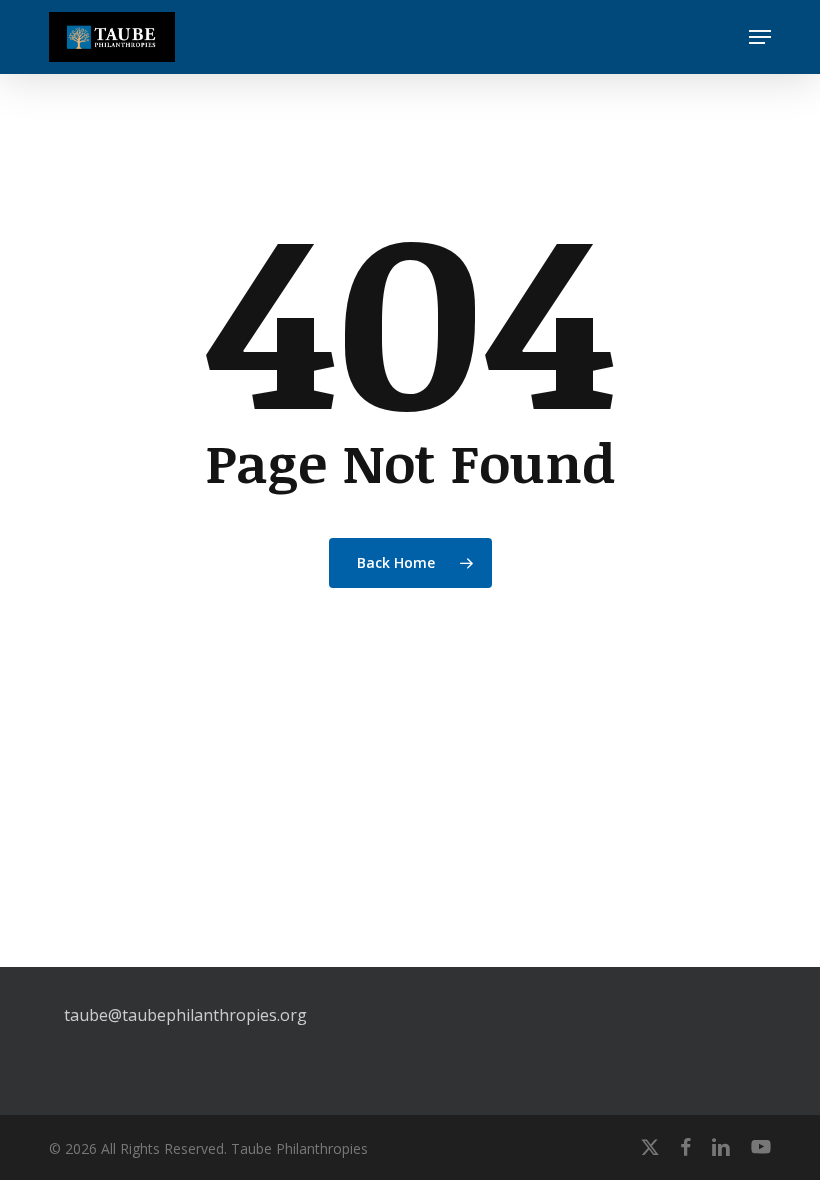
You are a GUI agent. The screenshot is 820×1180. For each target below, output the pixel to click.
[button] (760, 37)
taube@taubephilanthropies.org (185, 1015)
